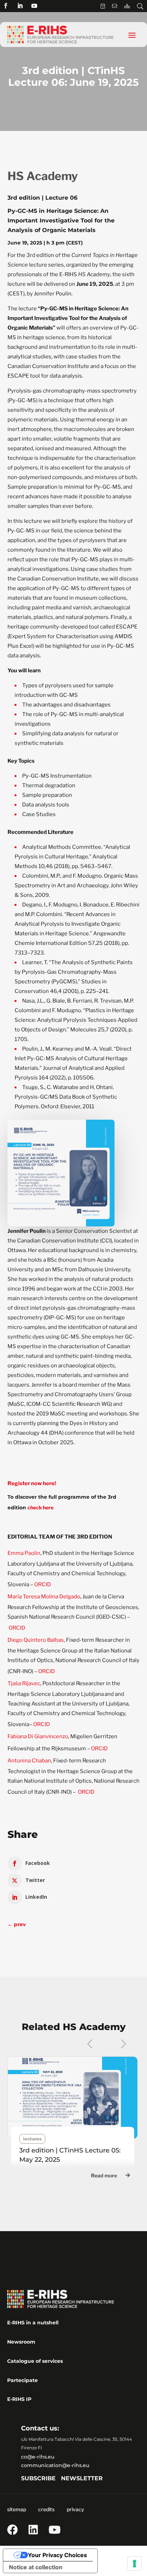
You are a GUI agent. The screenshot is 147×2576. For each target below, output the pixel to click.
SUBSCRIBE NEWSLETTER (62, 2478)
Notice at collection (36, 2567)
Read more (104, 2175)
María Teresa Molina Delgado (44, 1597)
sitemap (17, 2509)
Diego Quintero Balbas (36, 1640)
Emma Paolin (24, 1553)
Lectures (32, 2139)
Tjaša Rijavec (24, 1683)
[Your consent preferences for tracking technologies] (135, 2564)
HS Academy (43, 176)
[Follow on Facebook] (6, 6)
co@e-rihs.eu (38, 2457)
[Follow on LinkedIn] (20, 6)
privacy (75, 2509)
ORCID (43, 1584)
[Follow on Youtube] (34, 6)
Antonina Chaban (29, 1761)
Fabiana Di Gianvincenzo (38, 1736)
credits (46, 2509)
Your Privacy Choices (57, 2555)
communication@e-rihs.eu (55, 2465)
